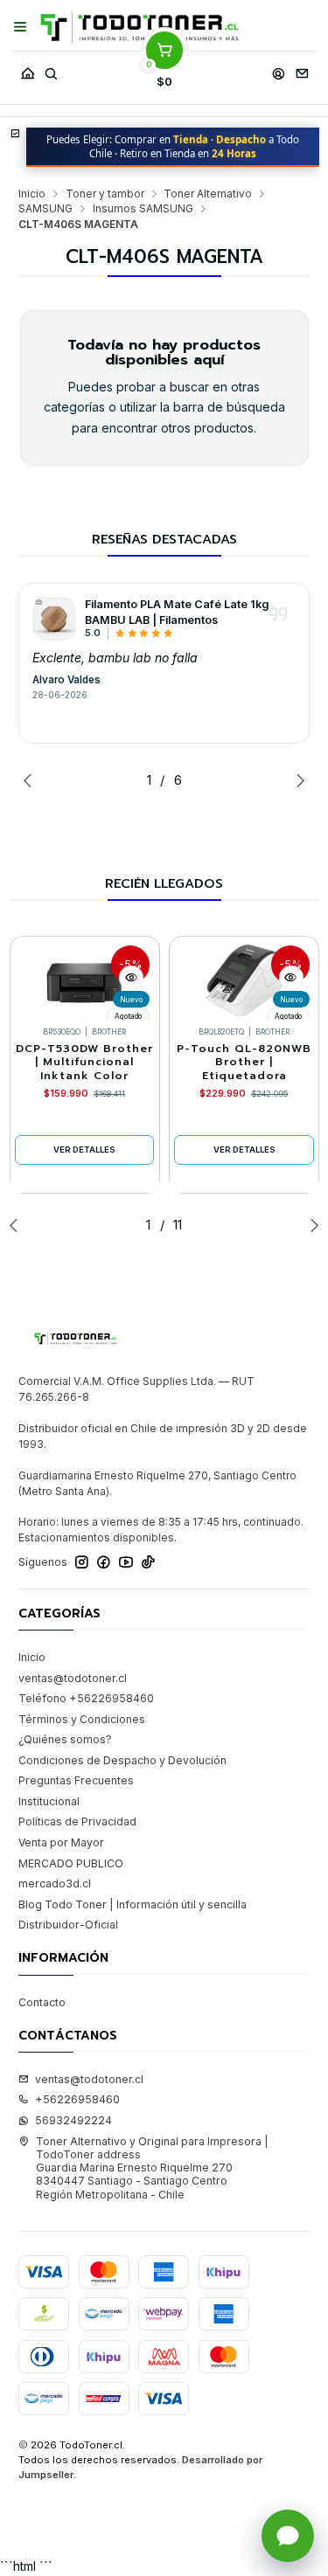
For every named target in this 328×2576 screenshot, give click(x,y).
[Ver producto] (54, 619)
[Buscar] (51, 69)
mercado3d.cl (55, 1884)
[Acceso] (278, 69)
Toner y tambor (105, 194)
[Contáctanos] (302, 69)
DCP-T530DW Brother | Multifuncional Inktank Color (84, 1063)
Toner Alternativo (208, 194)
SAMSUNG (45, 209)
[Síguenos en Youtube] (126, 1562)
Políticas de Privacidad (77, 1821)
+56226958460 (77, 2099)
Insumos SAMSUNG (143, 209)
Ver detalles (84, 1150)
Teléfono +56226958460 (86, 1698)
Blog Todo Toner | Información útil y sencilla (133, 1904)
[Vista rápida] (131, 978)
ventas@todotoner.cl (73, 1678)
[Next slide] (297, 780)
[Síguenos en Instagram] (82, 1562)
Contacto (42, 2002)
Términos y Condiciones (82, 1719)
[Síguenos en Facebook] (104, 1562)
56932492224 (73, 2120)
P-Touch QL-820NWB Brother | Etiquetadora (244, 1063)
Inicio (32, 194)
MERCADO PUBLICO (71, 1863)
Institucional (49, 1801)
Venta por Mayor (61, 1842)
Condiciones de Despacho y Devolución (122, 1760)
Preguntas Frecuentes (76, 1780)
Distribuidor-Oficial (68, 1925)
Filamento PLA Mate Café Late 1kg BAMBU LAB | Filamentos (177, 612)
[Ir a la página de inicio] (140, 28)
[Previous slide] (31, 780)
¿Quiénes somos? (65, 1739)
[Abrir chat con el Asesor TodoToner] (288, 2536)
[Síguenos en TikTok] (148, 1562)
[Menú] (21, 27)
